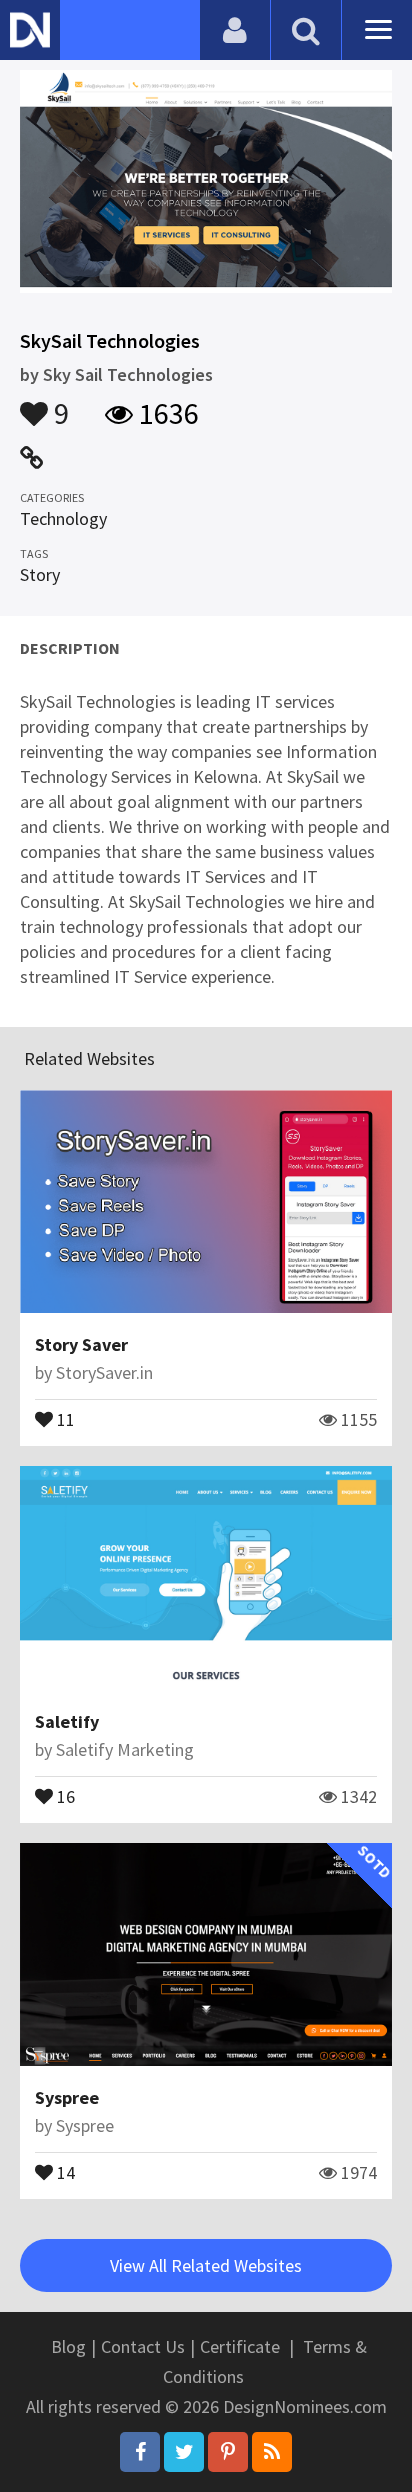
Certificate (240, 2346)
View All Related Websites (206, 2265)
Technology (63, 518)
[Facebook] (140, 2452)
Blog (68, 2346)
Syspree (67, 2097)
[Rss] (272, 2452)
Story (40, 574)
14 (64, 2171)
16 (64, 1795)
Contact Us (143, 2346)
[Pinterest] (228, 2452)
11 (64, 1418)
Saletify (67, 1721)
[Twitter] (184, 2452)
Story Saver (81, 1344)
